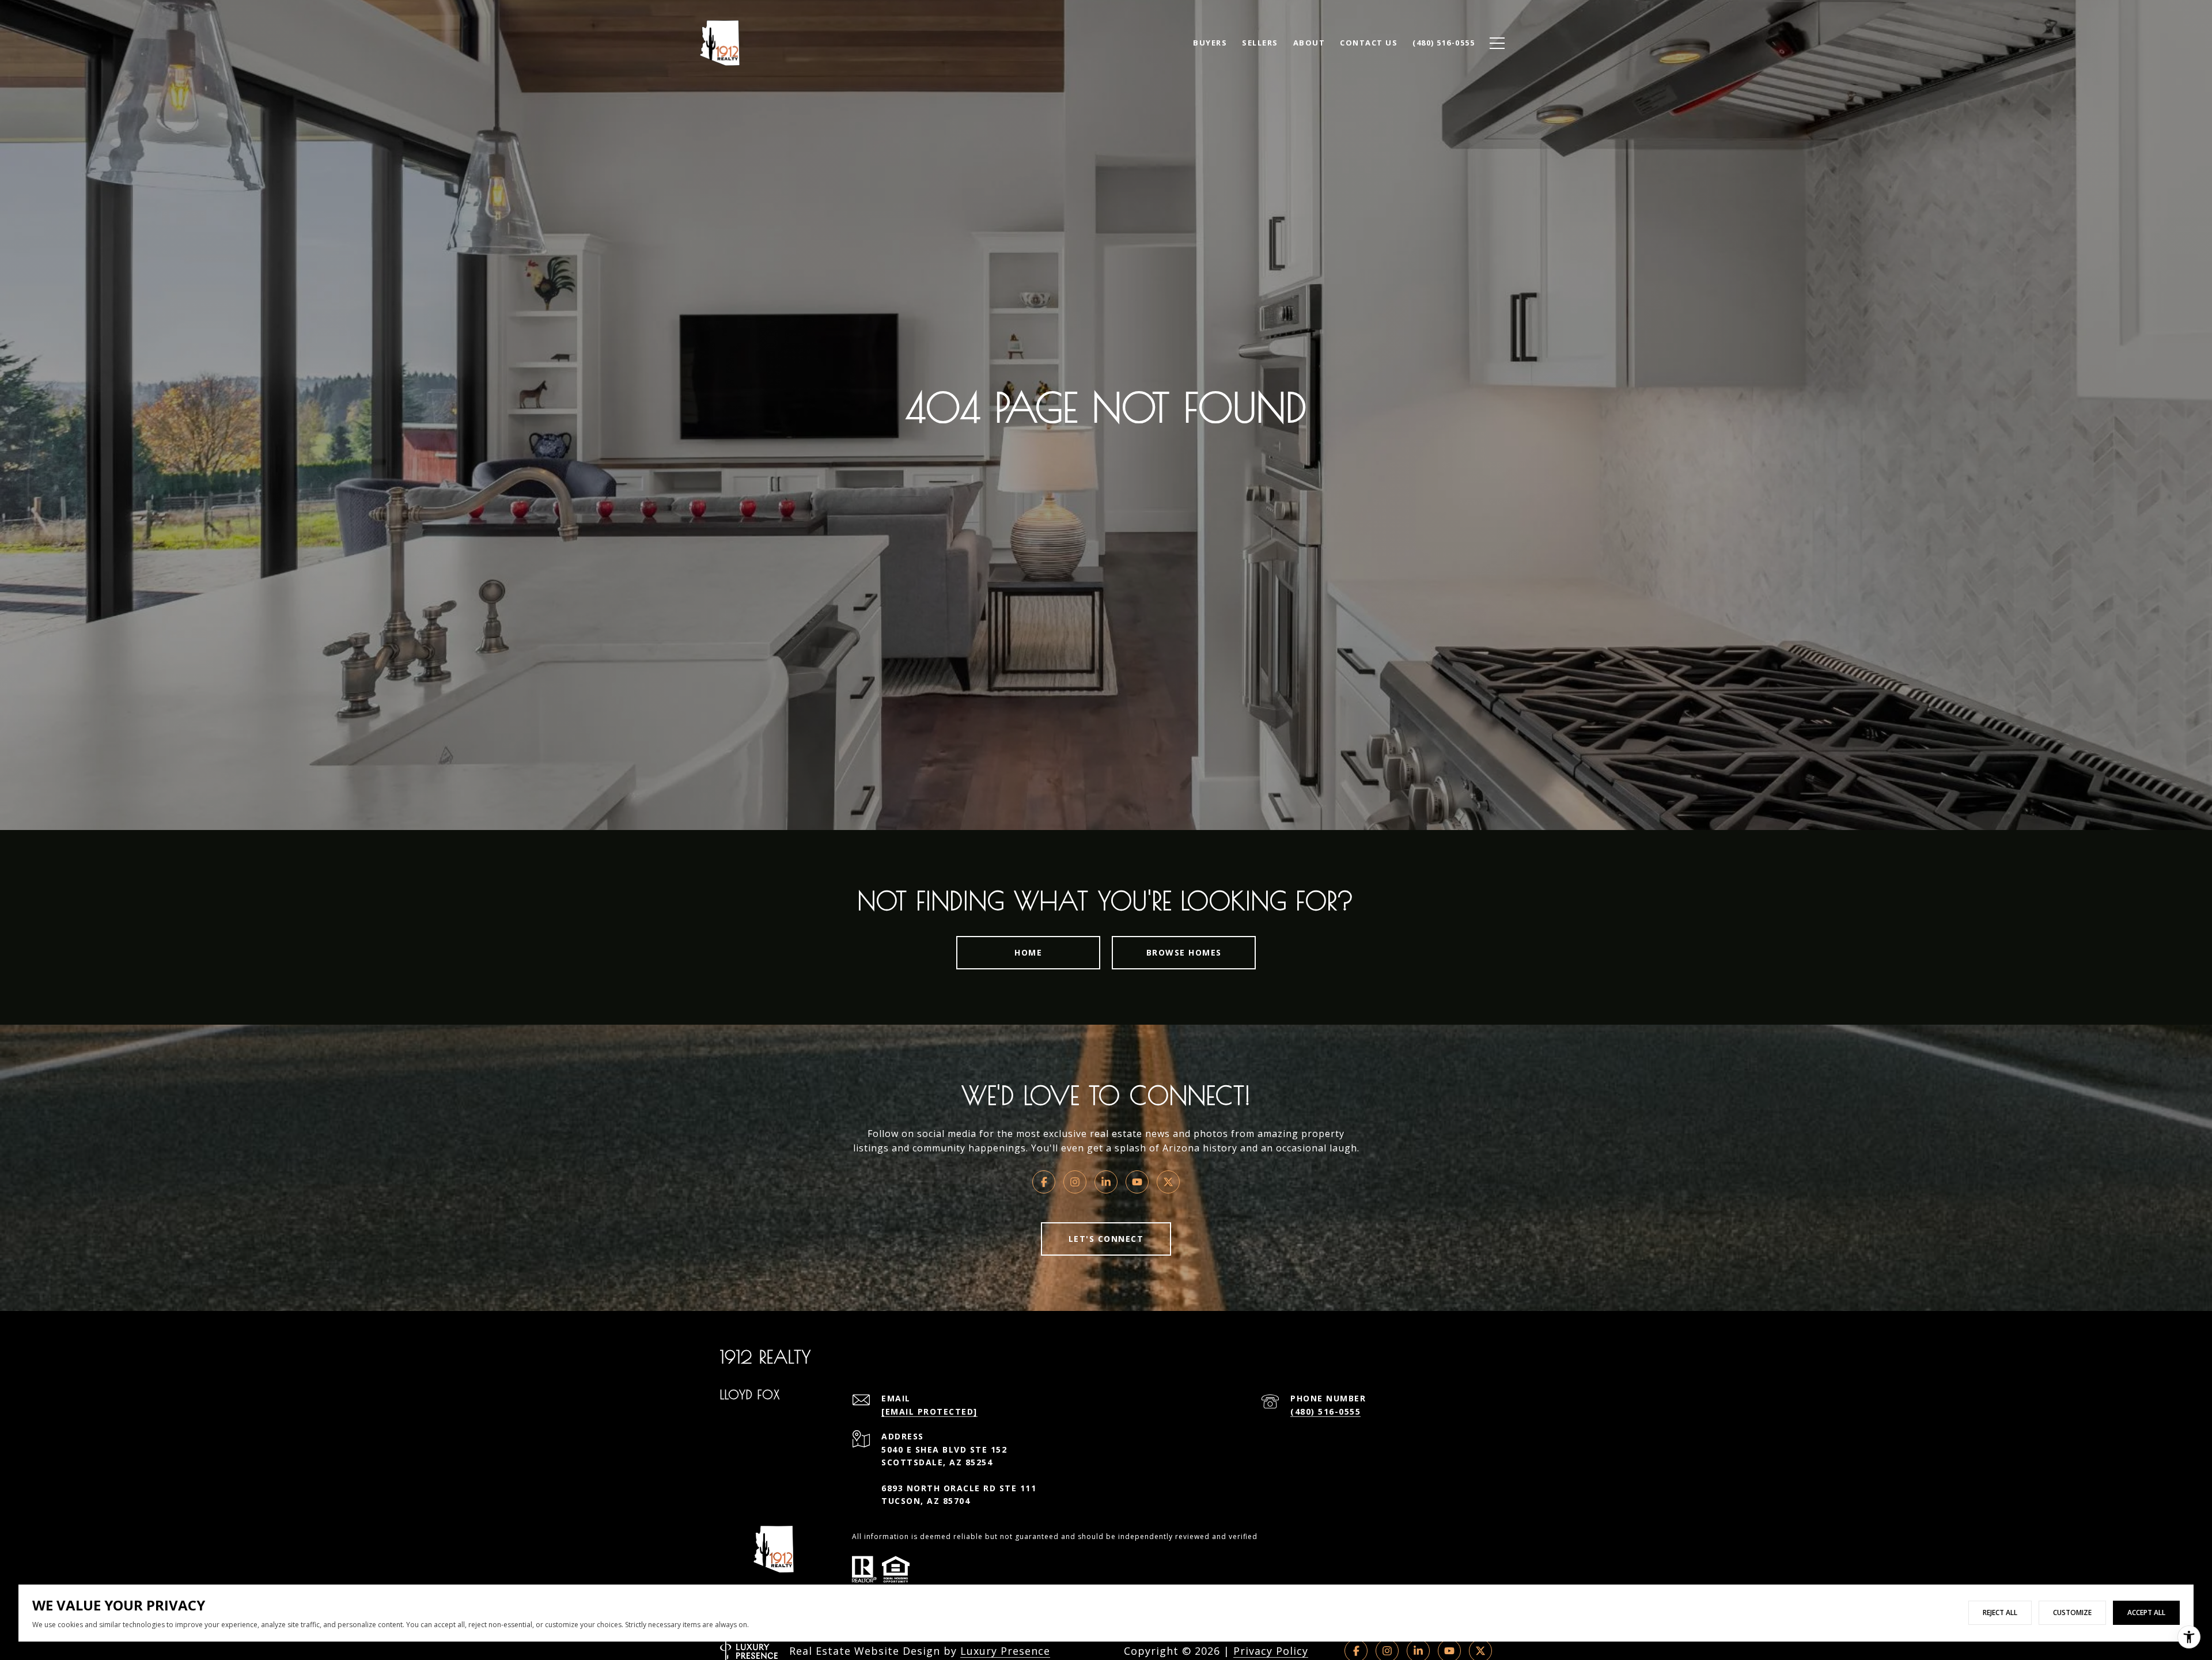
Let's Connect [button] (1106, 1239)
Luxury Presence (1005, 1651)
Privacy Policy (1271, 1651)
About (1309, 43)
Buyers (1210, 43)
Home (1028, 952)
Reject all (2000, 1612)
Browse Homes (1184, 952)
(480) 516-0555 (1325, 1411)
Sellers (1260, 43)
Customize (2072, 1612)
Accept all (2146, 1612)
